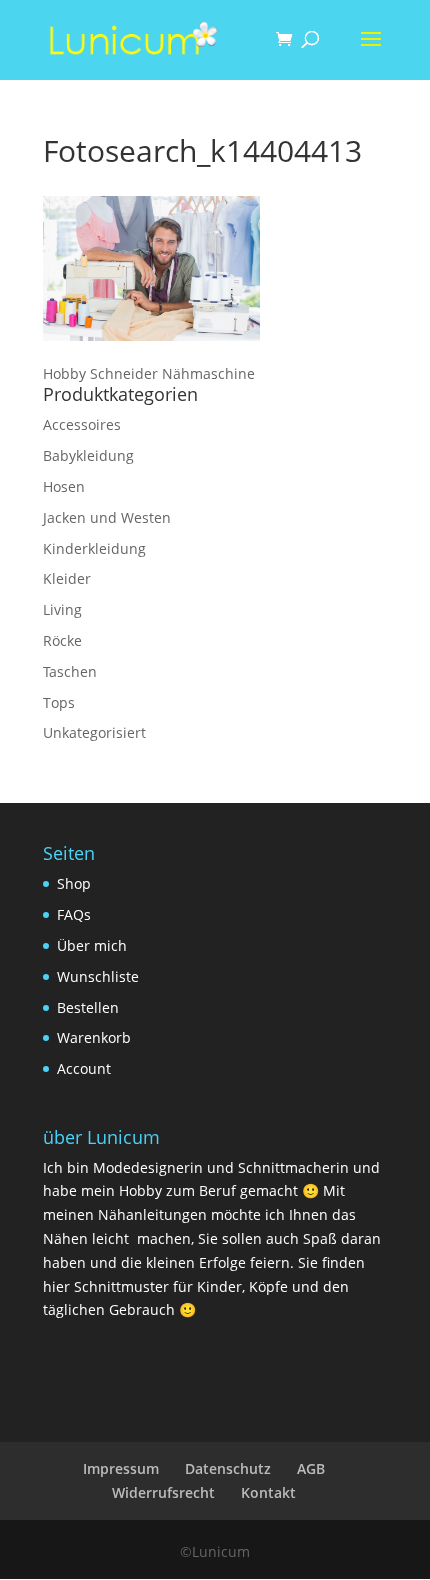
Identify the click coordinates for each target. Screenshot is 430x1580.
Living (62, 609)
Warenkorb (94, 1037)
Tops (59, 702)
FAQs (74, 914)
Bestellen (88, 1007)
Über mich (92, 945)
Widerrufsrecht (163, 1492)
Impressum (121, 1468)
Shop (74, 883)
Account (84, 1068)
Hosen (64, 486)
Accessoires (82, 424)
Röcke (62, 640)
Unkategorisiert (94, 732)
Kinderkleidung (94, 548)
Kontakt (268, 1492)
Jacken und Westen (107, 517)
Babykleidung (88, 455)
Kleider (67, 578)
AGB (311, 1468)
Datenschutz (228, 1468)
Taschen (70, 671)
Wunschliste (98, 976)
